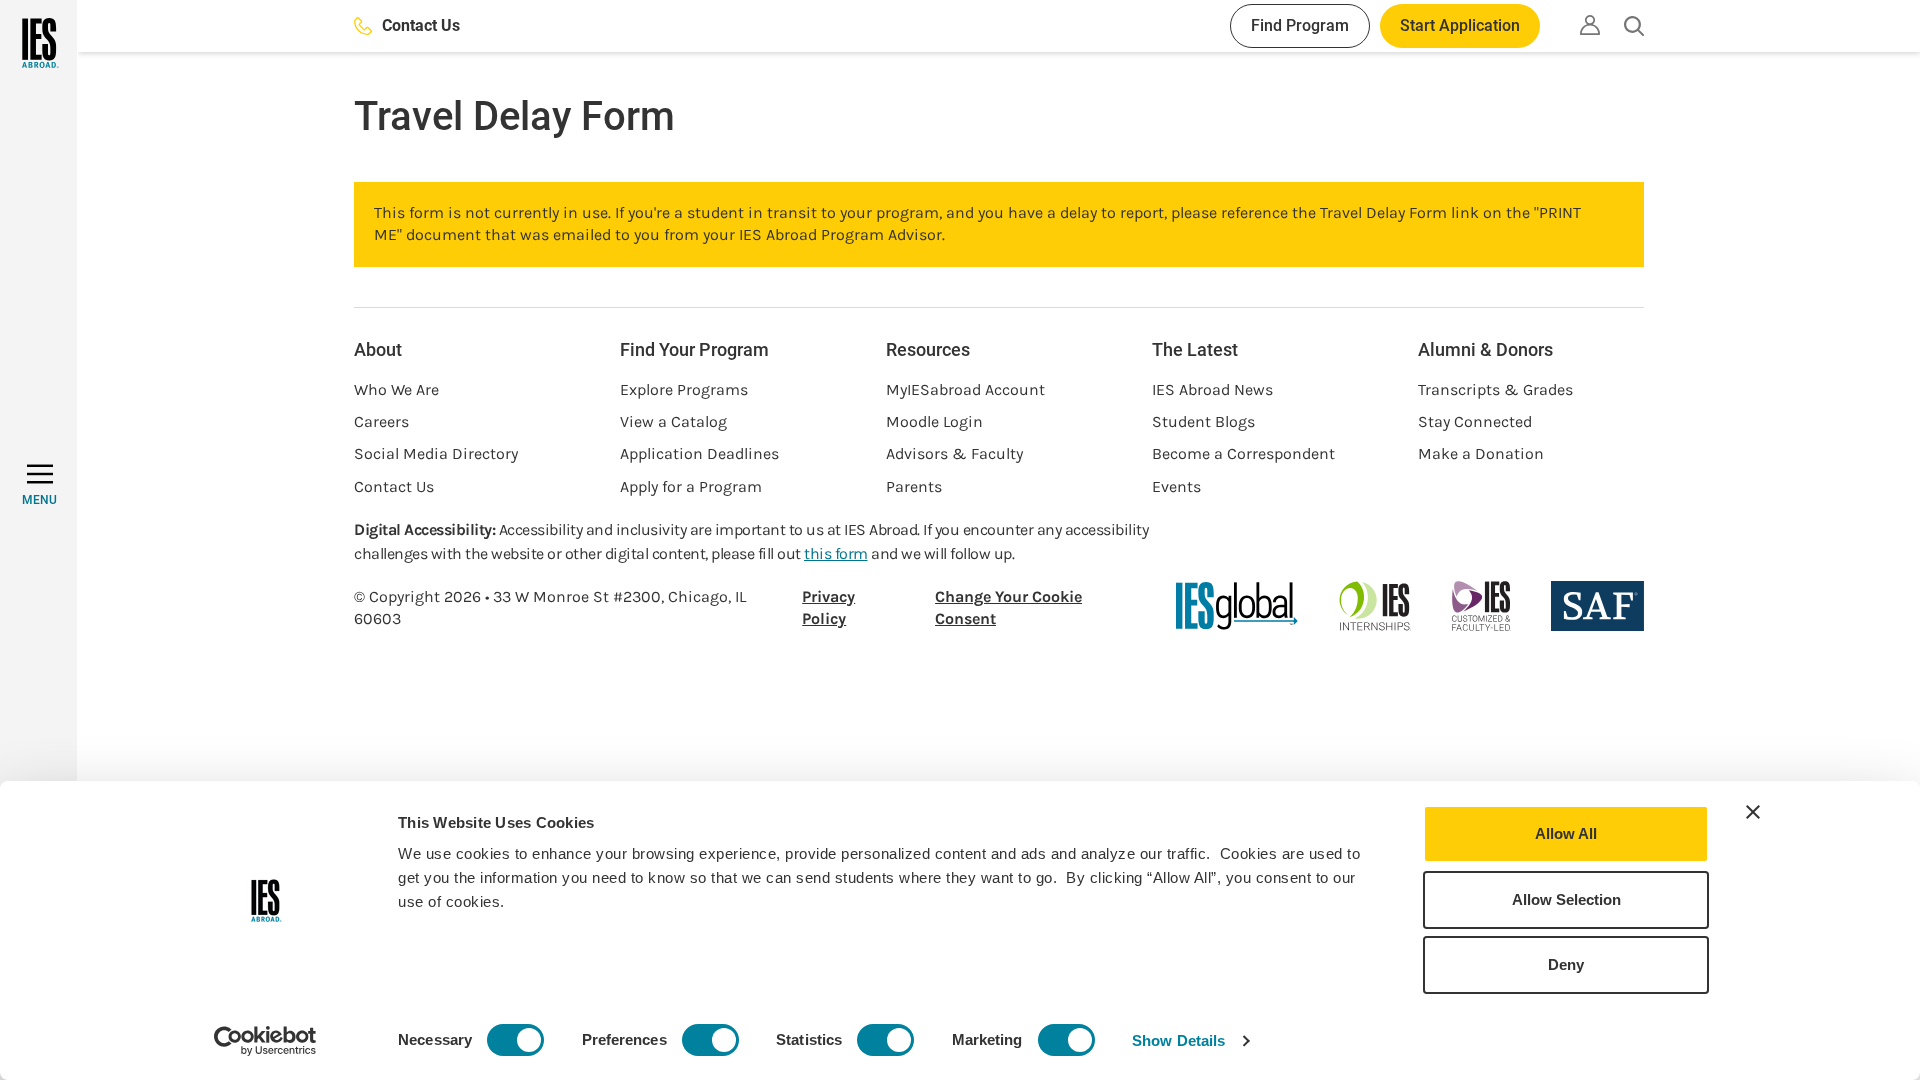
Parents (914, 486)
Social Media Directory (436, 453)
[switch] (710, 1040)
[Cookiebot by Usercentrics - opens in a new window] (265, 1041)
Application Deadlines (699, 453)
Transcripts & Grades (1495, 389)
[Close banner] (1753, 812)
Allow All (1566, 833)
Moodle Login (934, 421)
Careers (381, 421)
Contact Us (421, 25)
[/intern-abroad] (1375, 606)
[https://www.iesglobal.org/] (1237, 606)
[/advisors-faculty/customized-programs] (1481, 606)
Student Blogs (1203, 421)
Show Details (1178, 1040)
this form (836, 553)
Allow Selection (1566, 899)
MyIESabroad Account (965, 389)
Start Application (1460, 25)
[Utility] (1590, 25)
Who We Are (396, 389)
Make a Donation (1481, 453)
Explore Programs (684, 389)
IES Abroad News (1212, 389)
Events (1176, 486)
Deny (1566, 964)
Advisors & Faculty (954, 453)
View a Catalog (673, 421)
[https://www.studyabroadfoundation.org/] (1597, 606)
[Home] (38, 43)
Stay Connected (1475, 421)
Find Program (1300, 25)
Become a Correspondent (1243, 453)
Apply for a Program (691, 486)
